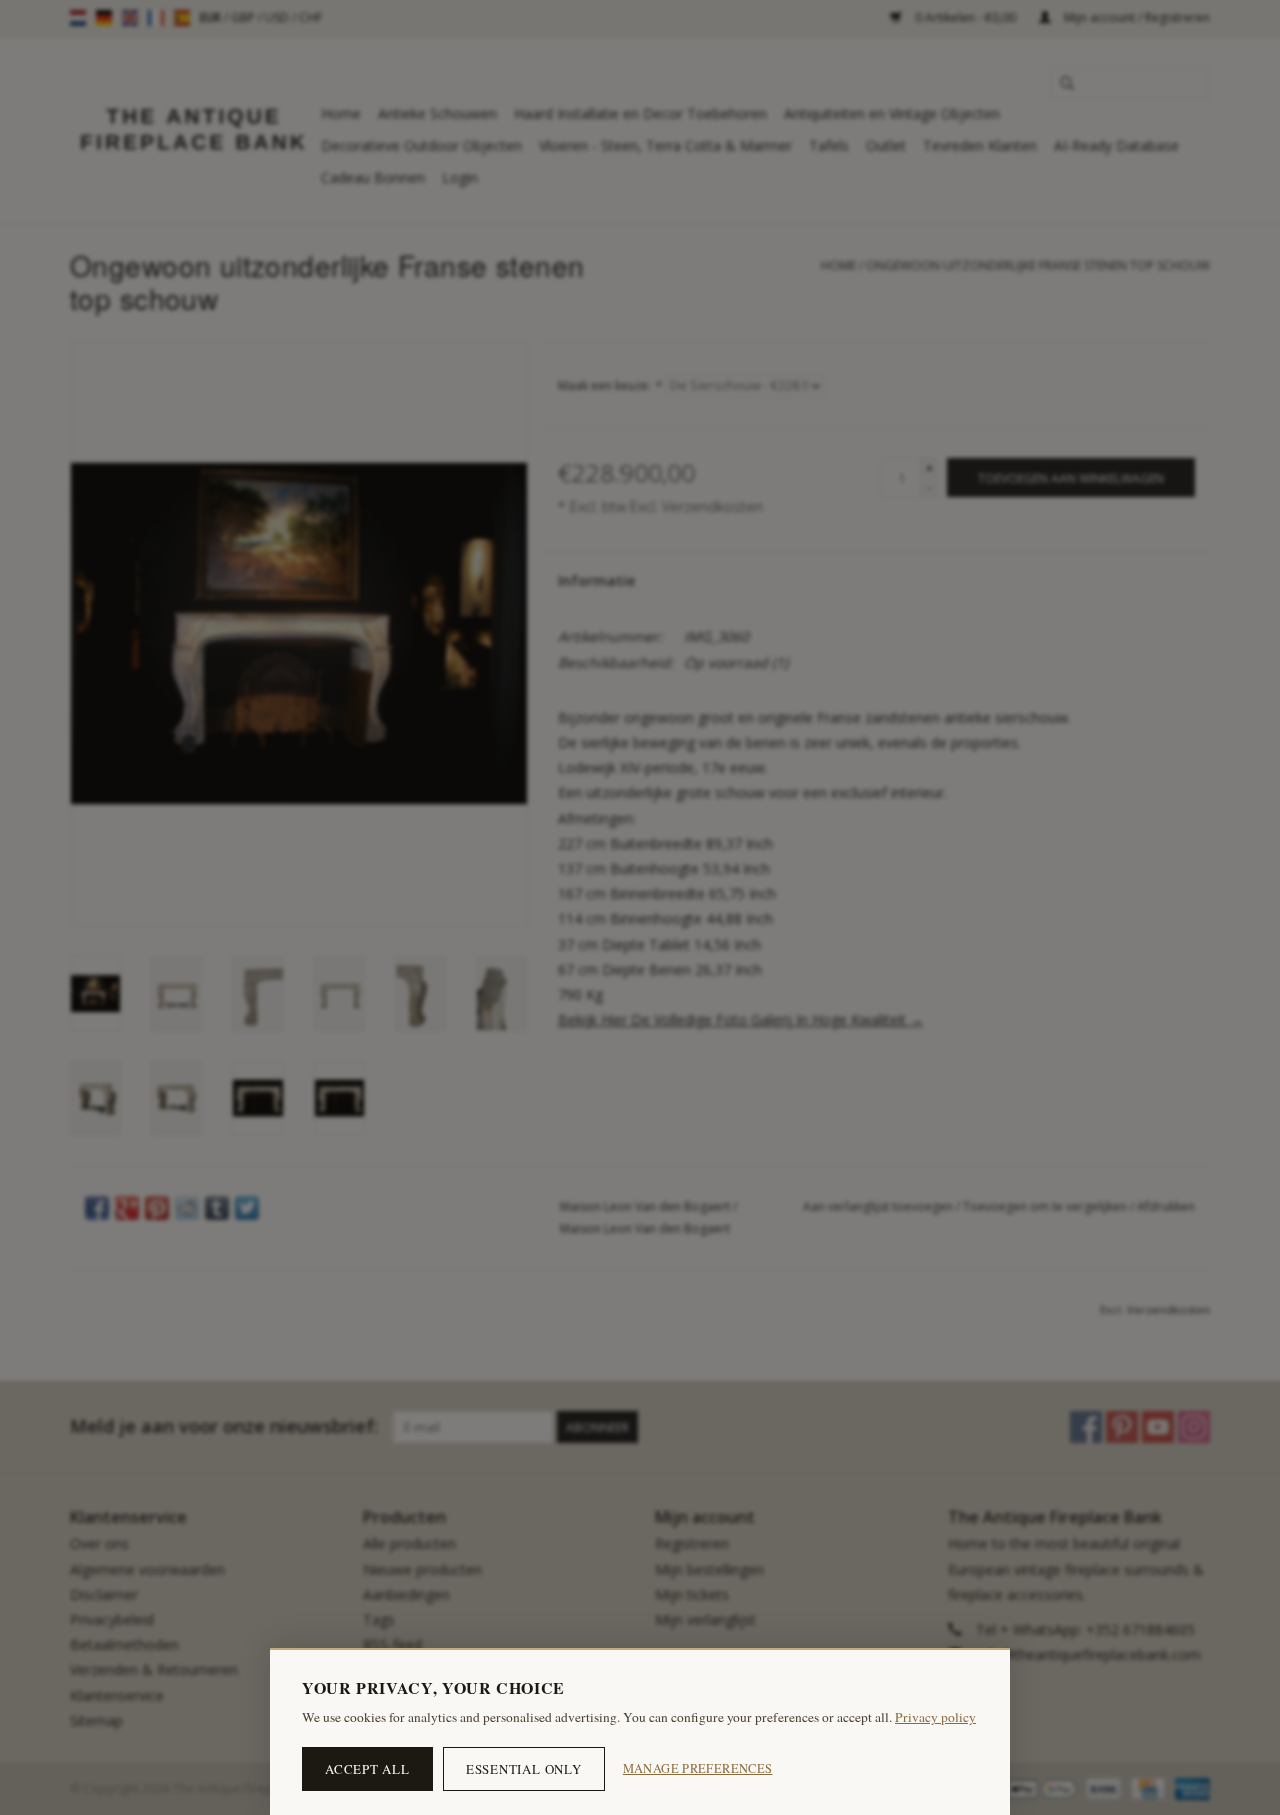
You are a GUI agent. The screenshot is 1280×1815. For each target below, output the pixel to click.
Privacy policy (935, 1717)
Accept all (367, 1769)
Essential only (524, 1769)
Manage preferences (698, 1768)
